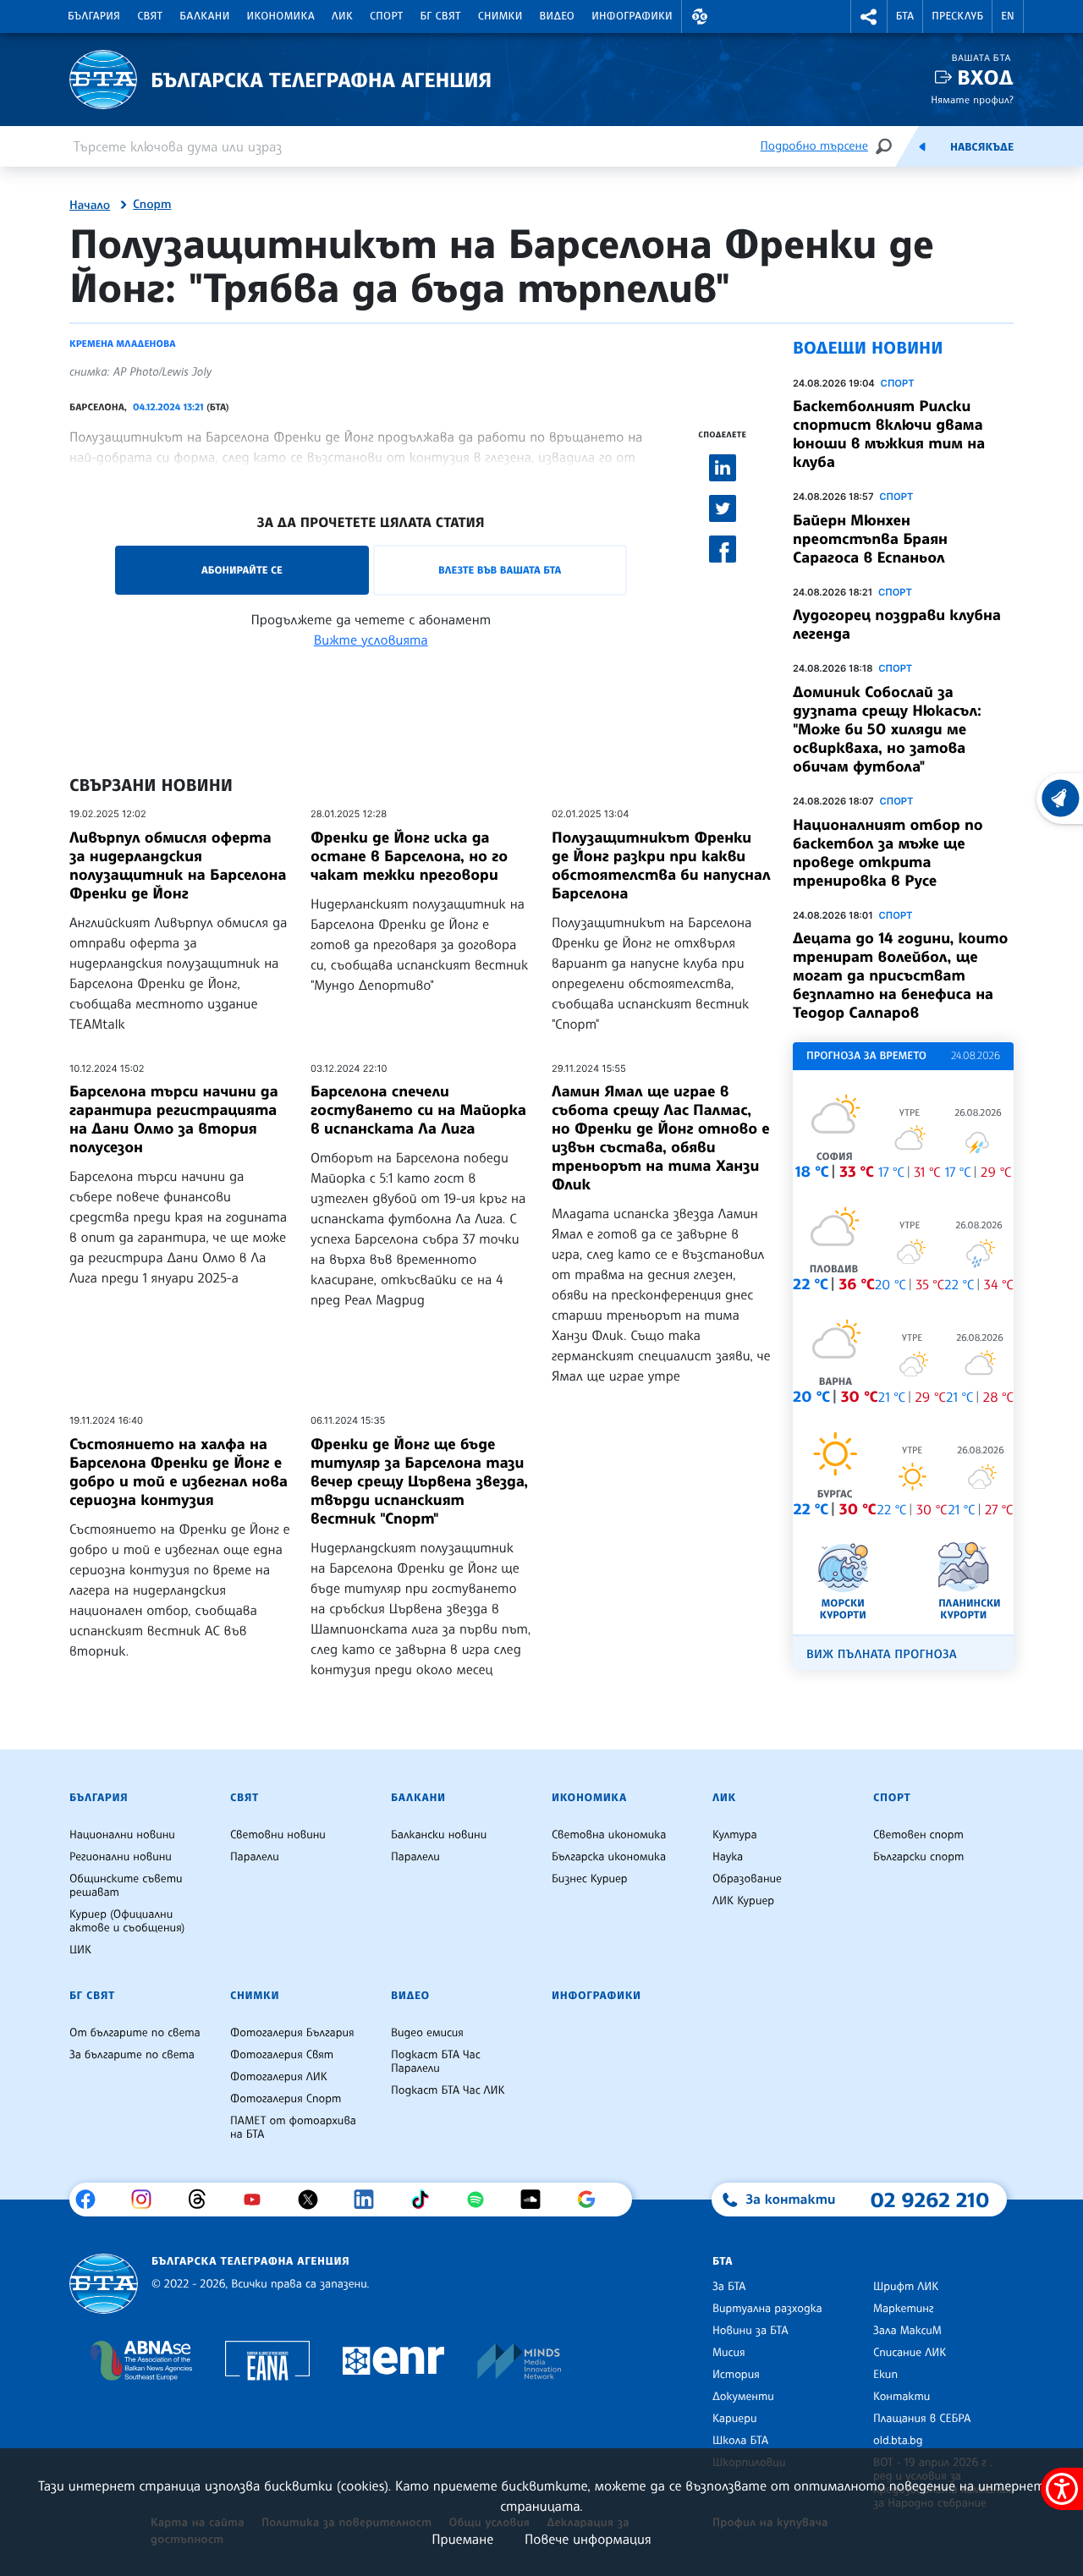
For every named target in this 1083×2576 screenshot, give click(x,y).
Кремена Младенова (122, 343)
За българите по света (132, 2055)
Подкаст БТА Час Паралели (436, 2062)
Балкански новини (439, 1835)
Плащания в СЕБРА (922, 2419)
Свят (150, 16)
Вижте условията (371, 640)
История (736, 2375)
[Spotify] (482, 2200)
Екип (885, 2375)
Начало (90, 206)
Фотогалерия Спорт (286, 2099)
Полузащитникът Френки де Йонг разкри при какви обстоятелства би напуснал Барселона (661, 865)
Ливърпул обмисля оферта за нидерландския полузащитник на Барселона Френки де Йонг (178, 865)
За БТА (729, 2287)
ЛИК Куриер (743, 1901)
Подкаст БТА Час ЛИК (448, 2090)
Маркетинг (903, 2309)
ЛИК (342, 16)
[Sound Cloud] (537, 2200)
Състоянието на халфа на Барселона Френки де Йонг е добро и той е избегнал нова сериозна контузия (179, 1472)
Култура (735, 1835)
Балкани (204, 16)
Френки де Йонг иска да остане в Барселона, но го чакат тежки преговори (409, 856)
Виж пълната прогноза (882, 1654)
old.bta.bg (898, 2441)
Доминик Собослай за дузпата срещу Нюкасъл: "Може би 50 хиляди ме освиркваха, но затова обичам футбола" (887, 729)
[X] (314, 2200)
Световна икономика (609, 1835)
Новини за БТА (750, 2331)
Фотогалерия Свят (282, 2055)
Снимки (500, 16)
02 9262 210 (930, 2200)
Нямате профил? (972, 99)
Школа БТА (740, 2441)
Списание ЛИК (910, 2353)
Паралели (255, 1857)
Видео (558, 16)
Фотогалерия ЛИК (279, 2077)
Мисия (729, 2353)
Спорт (386, 16)
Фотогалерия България (292, 2033)
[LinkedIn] (370, 2200)
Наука (728, 1857)
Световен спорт (918, 1835)
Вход (985, 77)
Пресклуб (957, 16)
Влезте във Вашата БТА (500, 570)
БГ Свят (441, 16)
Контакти (902, 2397)
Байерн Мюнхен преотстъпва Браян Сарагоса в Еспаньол (870, 539)
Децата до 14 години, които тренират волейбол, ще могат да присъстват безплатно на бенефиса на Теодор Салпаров (900, 975)
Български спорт (918, 1857)
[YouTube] (258, 2200)
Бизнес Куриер (590, 1879)
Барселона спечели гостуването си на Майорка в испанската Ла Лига (418, 1110)
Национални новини (122, 1835)
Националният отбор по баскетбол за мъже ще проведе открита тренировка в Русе (888, 853)
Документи (743, 2397)
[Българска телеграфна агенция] (104, 2284)
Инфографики (632, 16)
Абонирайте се (242, 570)
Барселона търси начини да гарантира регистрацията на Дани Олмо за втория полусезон (174, 1119)
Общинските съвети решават (126, 1886)
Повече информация (588, 2539)
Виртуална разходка (767, 2309)
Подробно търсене (814, 146)
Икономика (281, 16)
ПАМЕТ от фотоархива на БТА (293, 2128)
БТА (905, 16)
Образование (747, 1879)
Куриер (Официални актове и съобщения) (127, 1921)
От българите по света (135, 2033)
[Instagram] (148, 2200)
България (94, 16)
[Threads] (203, 2200)
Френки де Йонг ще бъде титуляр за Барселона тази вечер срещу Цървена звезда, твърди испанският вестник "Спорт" (419, 1481)
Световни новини (278, 1835)
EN (1008, 16)
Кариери (735, 2419)
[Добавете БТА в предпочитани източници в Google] (593, 2200)
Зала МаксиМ (907, 2331)
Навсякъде (982, 147)
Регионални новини (121, 1857)
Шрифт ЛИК (906, 2287)
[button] (700, 16)
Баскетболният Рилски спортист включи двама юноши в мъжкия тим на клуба (889, 434)
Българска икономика (609, 1857)
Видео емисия (427, 2033)
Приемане (462, 2539)
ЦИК (80, 1950)
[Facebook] (92, 2200)
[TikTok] (426, 2200)
